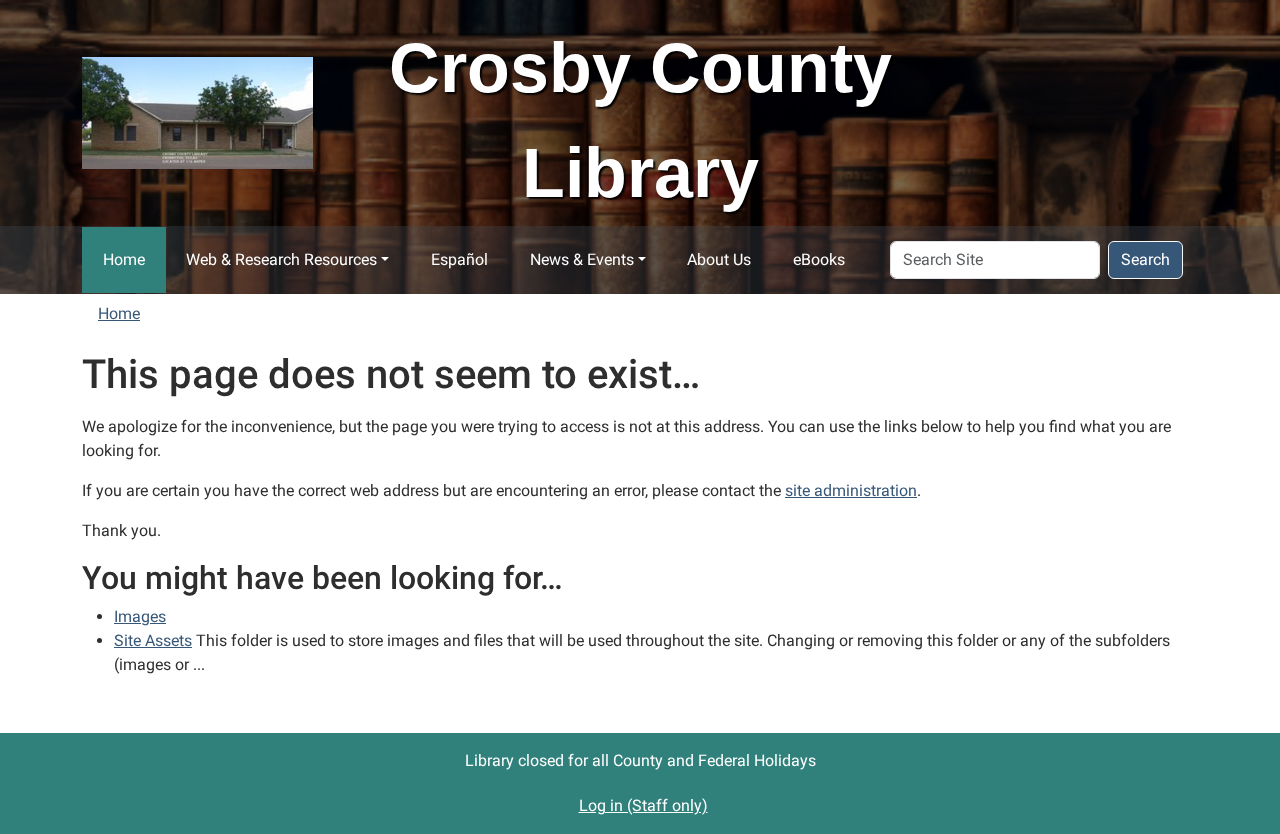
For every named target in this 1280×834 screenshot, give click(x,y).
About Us (719, 259)
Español (459, 259)
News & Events (582, 259)
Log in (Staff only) (643, 805)
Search (1145, 259)
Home (124, 259)
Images (140, 616)
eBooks (819, 259)
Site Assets (153, 640)
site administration (851, 490)
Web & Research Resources (281, 259)
